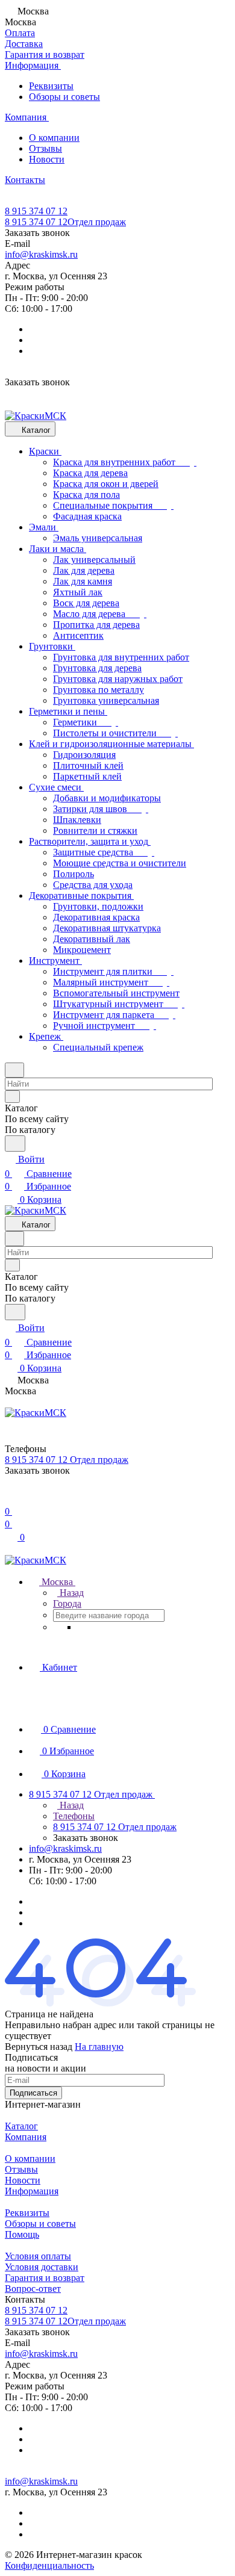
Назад (70, 1593)
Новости (47, 159)
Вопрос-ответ (33, 2289)
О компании (54, 138)
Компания (26, 2137)
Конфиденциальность (49, 2565)
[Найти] (15, 1144)
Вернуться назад (39, 2047)
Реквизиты (51, 86)
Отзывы (45, 148)
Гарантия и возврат (45, 2278)
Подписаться (33, 2093)
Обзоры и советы (64, 97)
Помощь (22, 2234)
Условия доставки (42, 2267)
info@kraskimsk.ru (41, 254)
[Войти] (10, 1497)
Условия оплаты (38, 2256)
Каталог (21, 2126)
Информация (32, 2191)
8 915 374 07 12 (36, 211)
